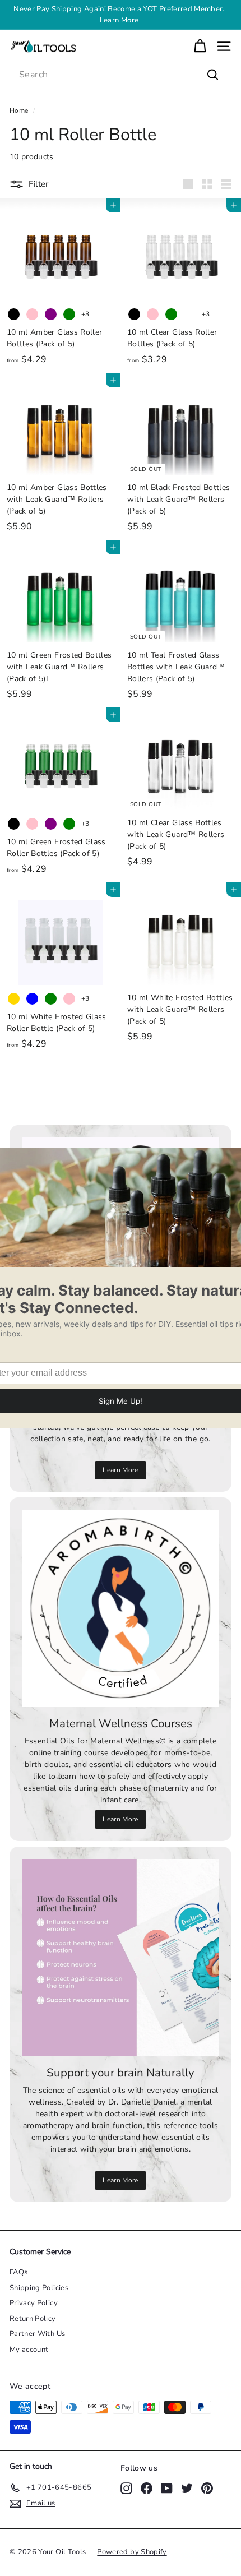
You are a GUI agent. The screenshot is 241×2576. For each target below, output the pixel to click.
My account (29, 2350)
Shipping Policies (39, 2288)
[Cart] (200, 46)
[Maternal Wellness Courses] (121, 1608)
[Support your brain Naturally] (121, 1958)
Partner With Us (37, 2334)
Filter (38, 184)
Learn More (119, 20)
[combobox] (121, 75)
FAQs (18, 2272)
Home (19, 110)
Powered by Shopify (132, 2552)
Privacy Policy (34, 2303)
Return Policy (33, 2319)
